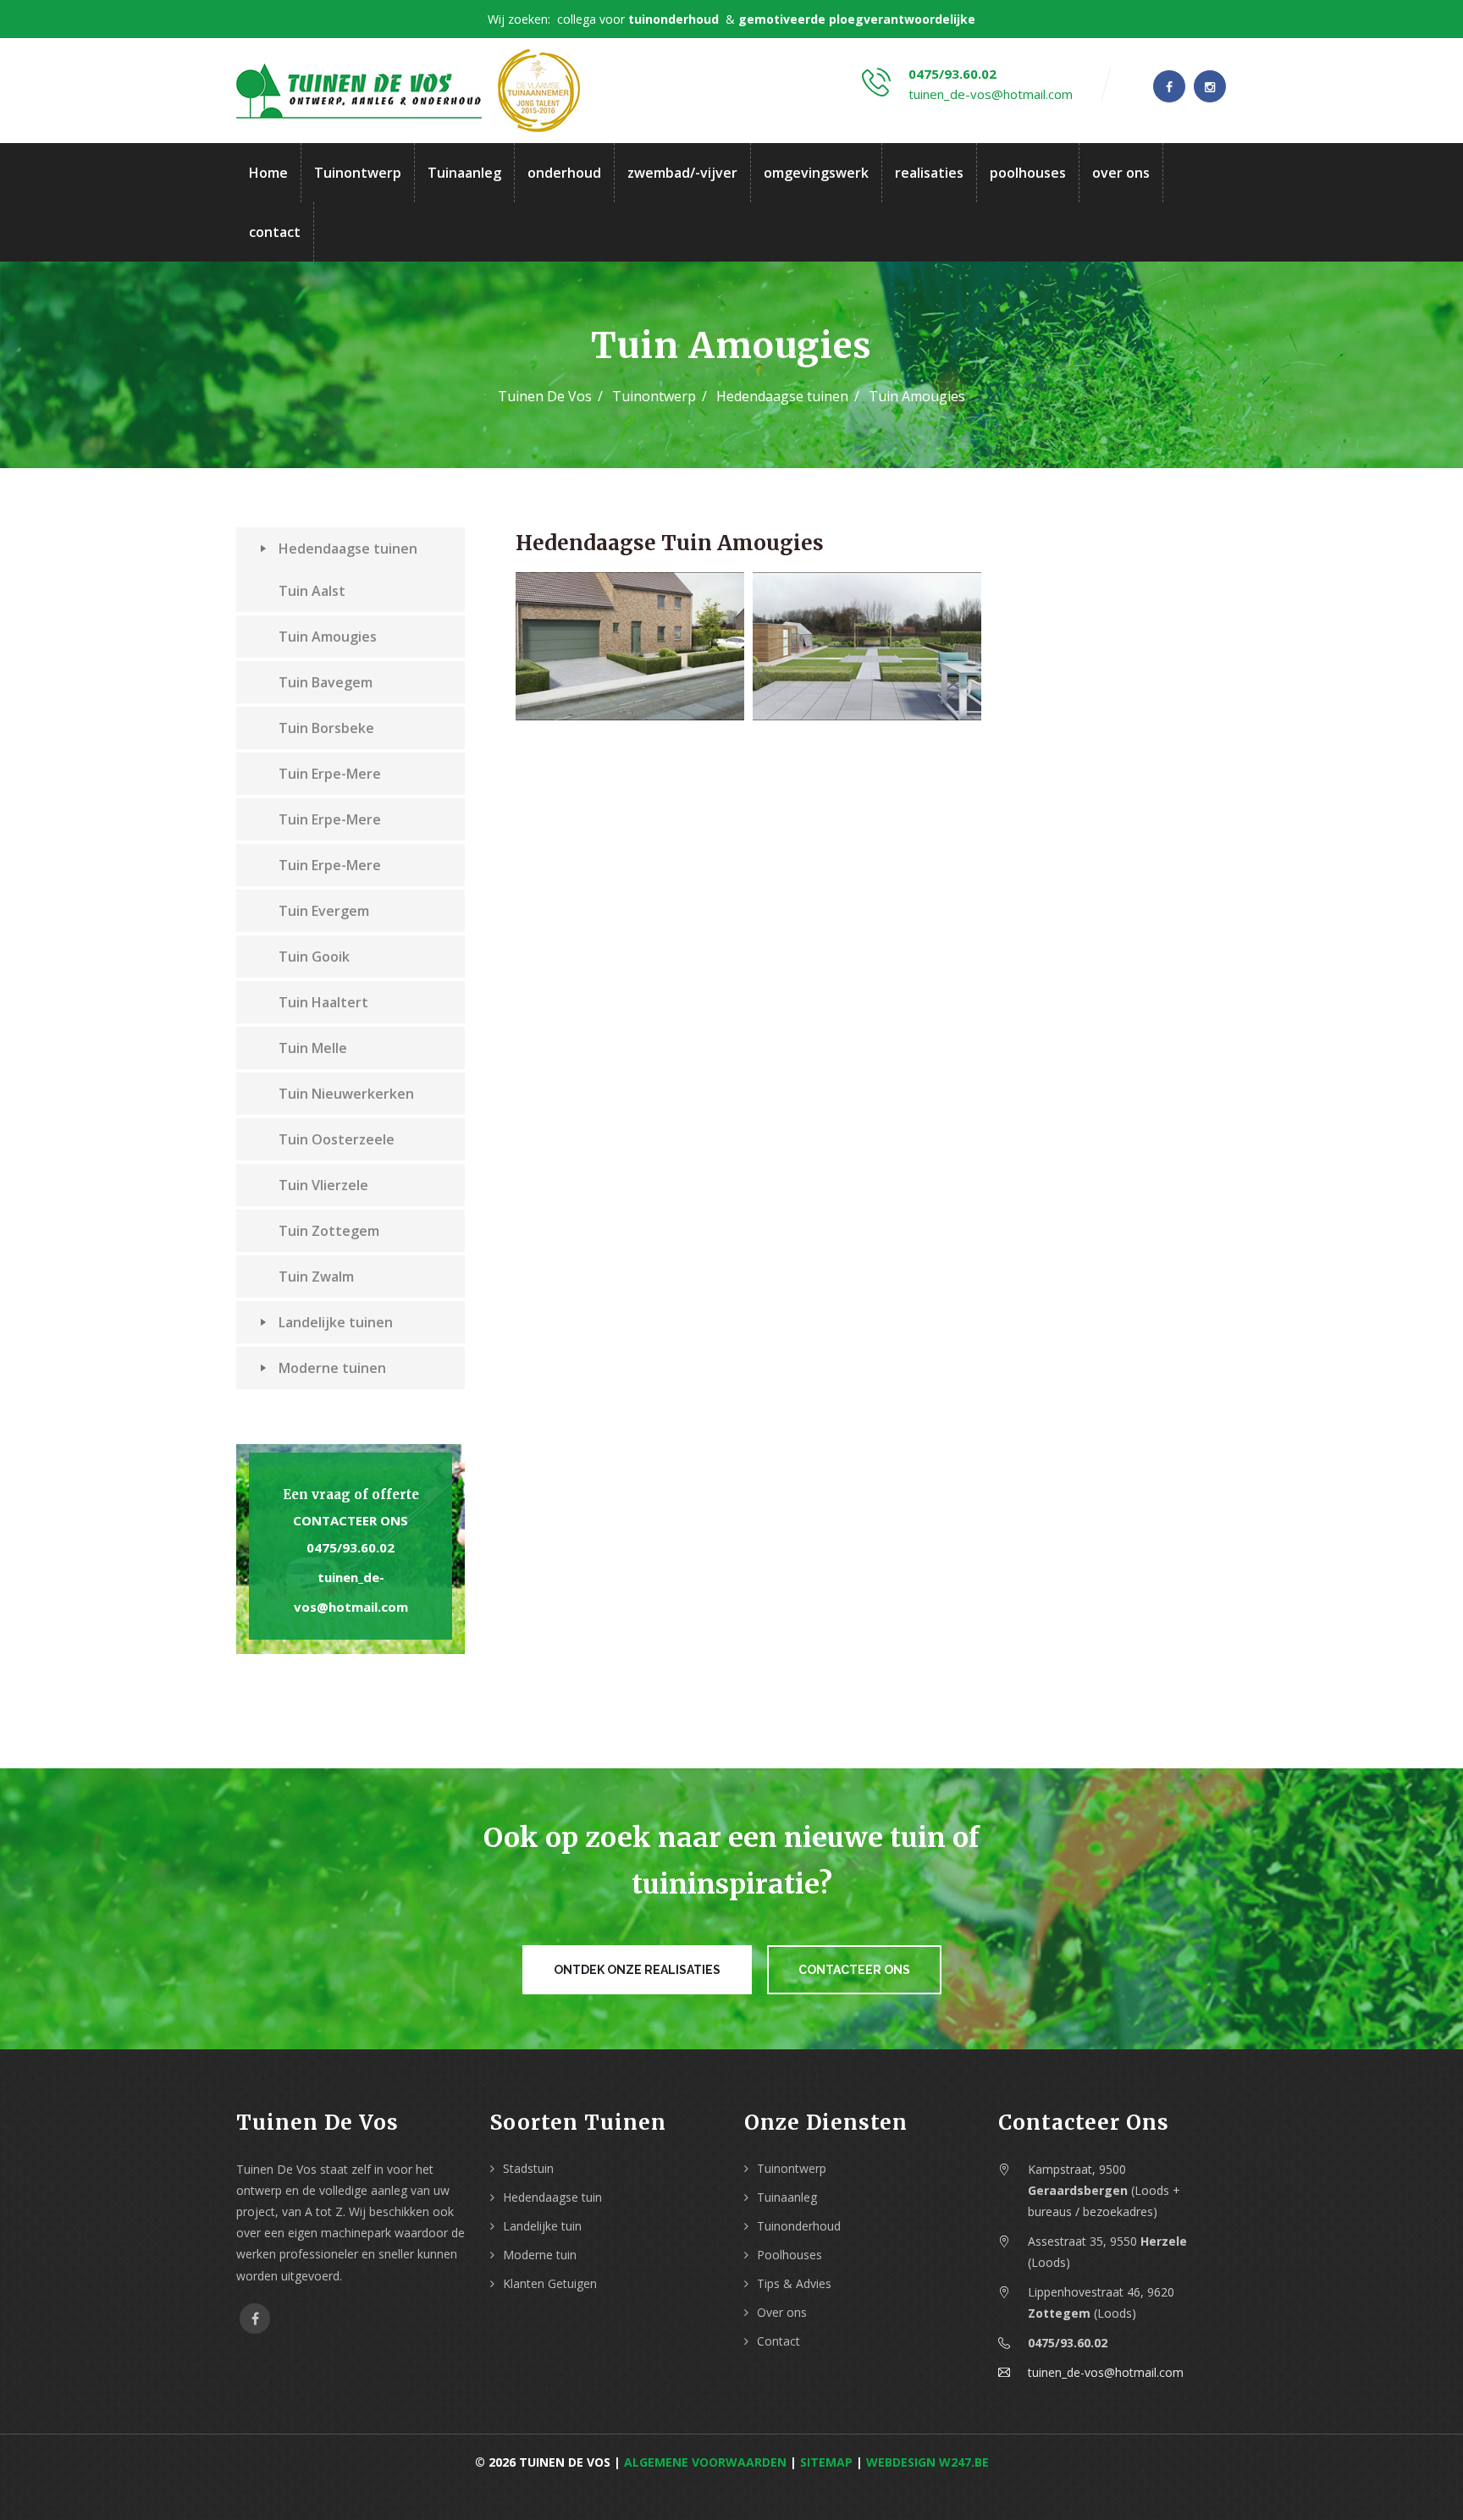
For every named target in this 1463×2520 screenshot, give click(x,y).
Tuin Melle (313, 1048)
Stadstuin (528, 2168)
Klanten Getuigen (550, 2283)
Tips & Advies (794, 2283)
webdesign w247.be (927, 2462)
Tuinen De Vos (545, 396)
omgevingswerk (816, 173)
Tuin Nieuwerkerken (346, 1094)
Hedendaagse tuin (552, 2197)
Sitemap (826, 2462)
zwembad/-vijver (682, 173)
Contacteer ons (351, 1520)
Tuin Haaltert (323, 1002)
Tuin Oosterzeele (337, 1139)
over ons (1121, 173)
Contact (778, 2341)
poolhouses (1028, 173)
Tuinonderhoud (799, 2226)
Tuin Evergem (324, 911)
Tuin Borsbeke (326, 728)
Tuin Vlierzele (323, 1185)
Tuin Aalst (312, 591)
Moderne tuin (540, 2255)
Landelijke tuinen (336, 1322)
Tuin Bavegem (326, 682)
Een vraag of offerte (351, 1494)
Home (268, 173)
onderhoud (564, 173)
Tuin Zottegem (329, 1231)
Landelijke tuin (542, 2226)
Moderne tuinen (332, 1368)
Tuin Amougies (328, 637)
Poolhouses (789, 2255)
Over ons (782, 2312)
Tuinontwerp (358, 173)
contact (275, 232)
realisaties (929, 173)
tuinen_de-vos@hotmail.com (991, 94)
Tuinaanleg (464, 173)
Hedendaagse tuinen (782, 396)
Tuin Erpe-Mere (330, 774)
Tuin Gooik (314, 957)
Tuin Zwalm (316, 1277)
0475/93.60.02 (952, 74)
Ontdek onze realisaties (637, 1970)
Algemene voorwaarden (705, 2462)
